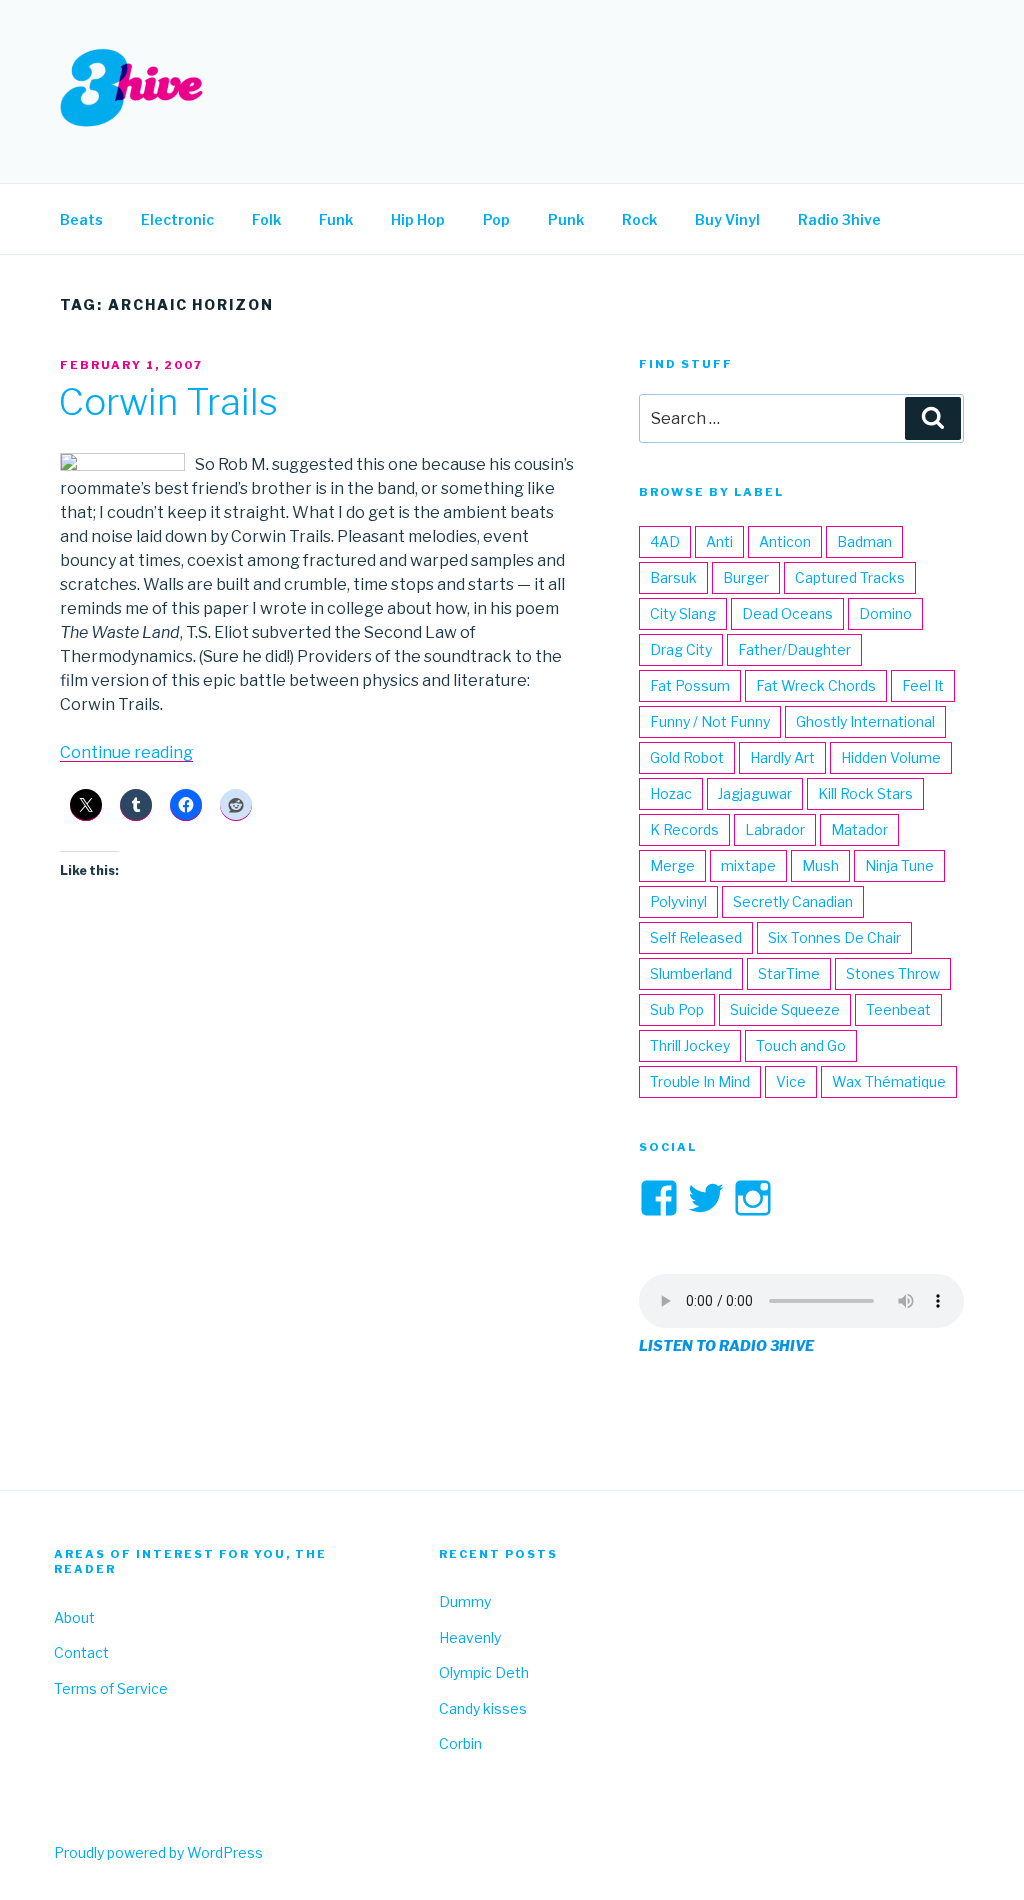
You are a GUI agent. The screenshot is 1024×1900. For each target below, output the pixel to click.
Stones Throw (893, 973)
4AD (665, 541)
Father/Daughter (794, 649)
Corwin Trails (168, 401)
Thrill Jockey (690, 1045)
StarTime (789, 973)
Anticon (785, 541)
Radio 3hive (839, 219)
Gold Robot (687, 757)
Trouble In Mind (700, 1081)
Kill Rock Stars (865, 793)
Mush (820, 865)
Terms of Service (111, 1688)
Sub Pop (677, 1009)
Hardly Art (782, 757)
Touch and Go (801, 1045)
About (74, 1617)
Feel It (923, 685)
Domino (885, 613)
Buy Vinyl (727, 219)
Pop (496, 219)
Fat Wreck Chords (816, 685)
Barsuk (673, 577)
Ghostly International (865, 721)
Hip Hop (418, 219)
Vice (791, 1081)
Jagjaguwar (755, 793)
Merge (672, 865)
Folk (266, 219)
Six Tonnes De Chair (834, 937)
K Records (684, 829)
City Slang (683, 613)
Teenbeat (898, 1009)
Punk (566, 219)
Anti (719, 541)
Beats (81, 219)
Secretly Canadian (793, 901)
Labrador (775, 829)
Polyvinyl (678, 901)
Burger (746, 577)
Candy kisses (483, 1708)
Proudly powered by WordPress (158, 1852)
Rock (639, 219)
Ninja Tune (899, 865)
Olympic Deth (484, 1672)
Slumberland (691, 973)
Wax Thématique (889, 1081)
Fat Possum (690, 685)
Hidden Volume (891, 757)
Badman (864, 541)
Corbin (460, 1743)
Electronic (177, 219)
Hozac (671, 793)
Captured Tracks (850, 577)
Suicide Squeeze (785, 1009)
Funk (336, 219)
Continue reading (126, 752)
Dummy (465, 1601)
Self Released (696, 937)
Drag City (681, 649)
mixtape (748, 865)
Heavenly (470, 1637)
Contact (81, 1652)
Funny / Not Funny (710, 721)
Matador (859, 829)
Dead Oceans (787, 613)
